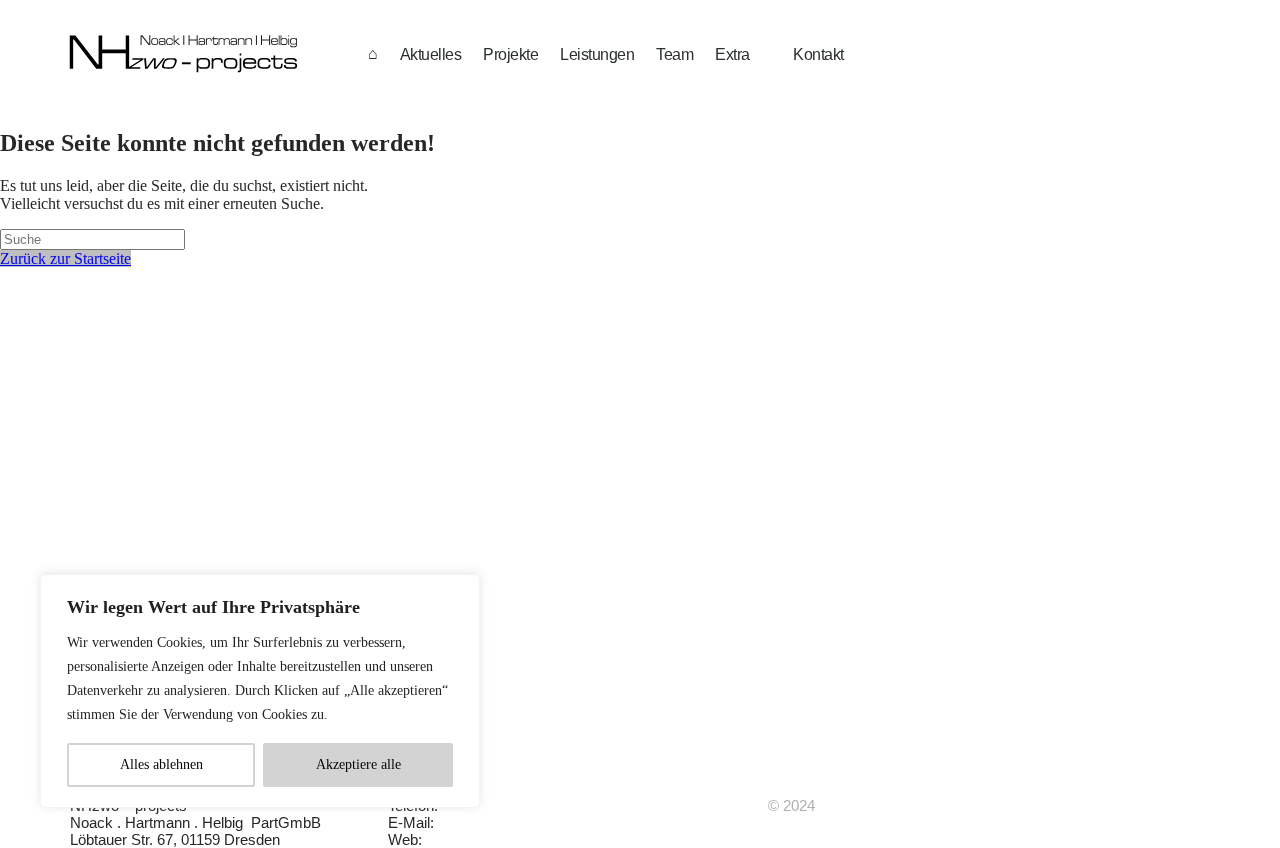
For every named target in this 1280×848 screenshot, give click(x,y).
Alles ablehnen (161, 764)
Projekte (510, 54)
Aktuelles (431, 54)
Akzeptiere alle (358, 764)
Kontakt (818, 54)
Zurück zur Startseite (65, 258)
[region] (260, 691)
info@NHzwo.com (498, 822)
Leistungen (597, 54)
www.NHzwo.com (485, 839)
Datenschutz (666, 805)
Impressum (662, 822)
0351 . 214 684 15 (498, 805)
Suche (646, 839)
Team (674, 54)
